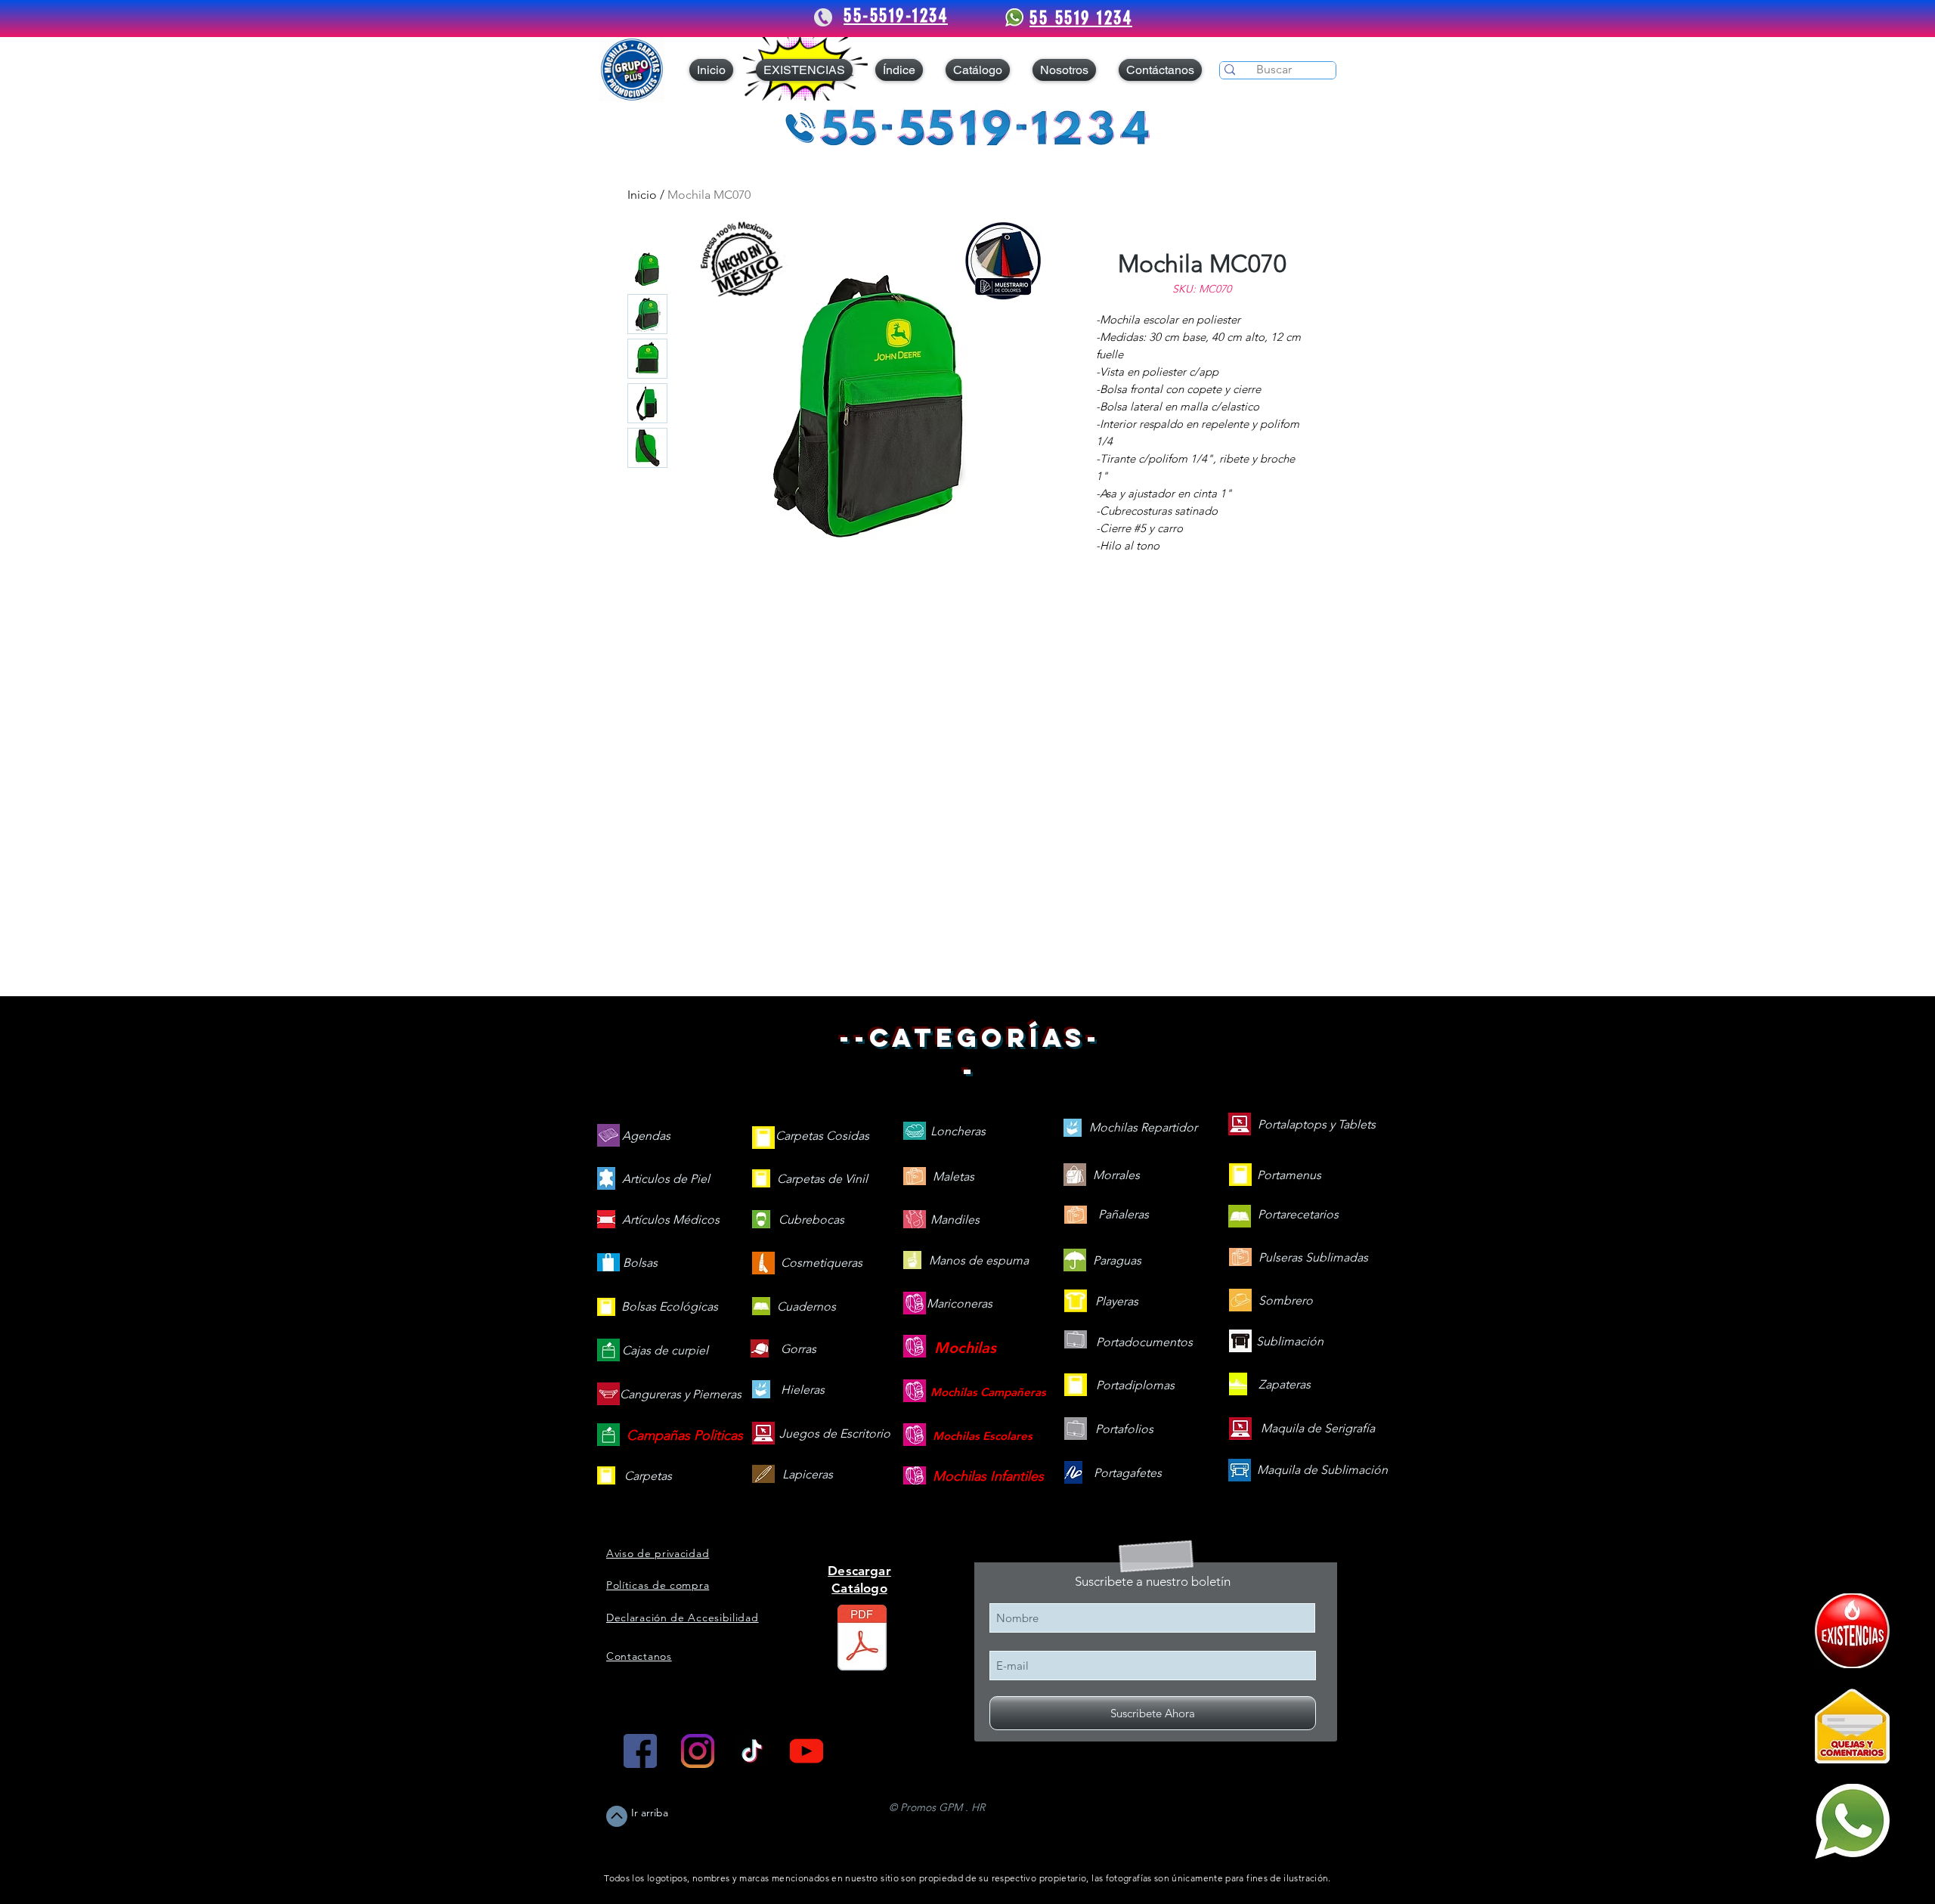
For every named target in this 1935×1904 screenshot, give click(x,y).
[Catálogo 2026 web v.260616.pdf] (862, 1639)
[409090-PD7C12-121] (1852, 1631)
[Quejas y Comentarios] (1852, 1726)
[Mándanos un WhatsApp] (1852, 1821)
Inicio (642, 195)
